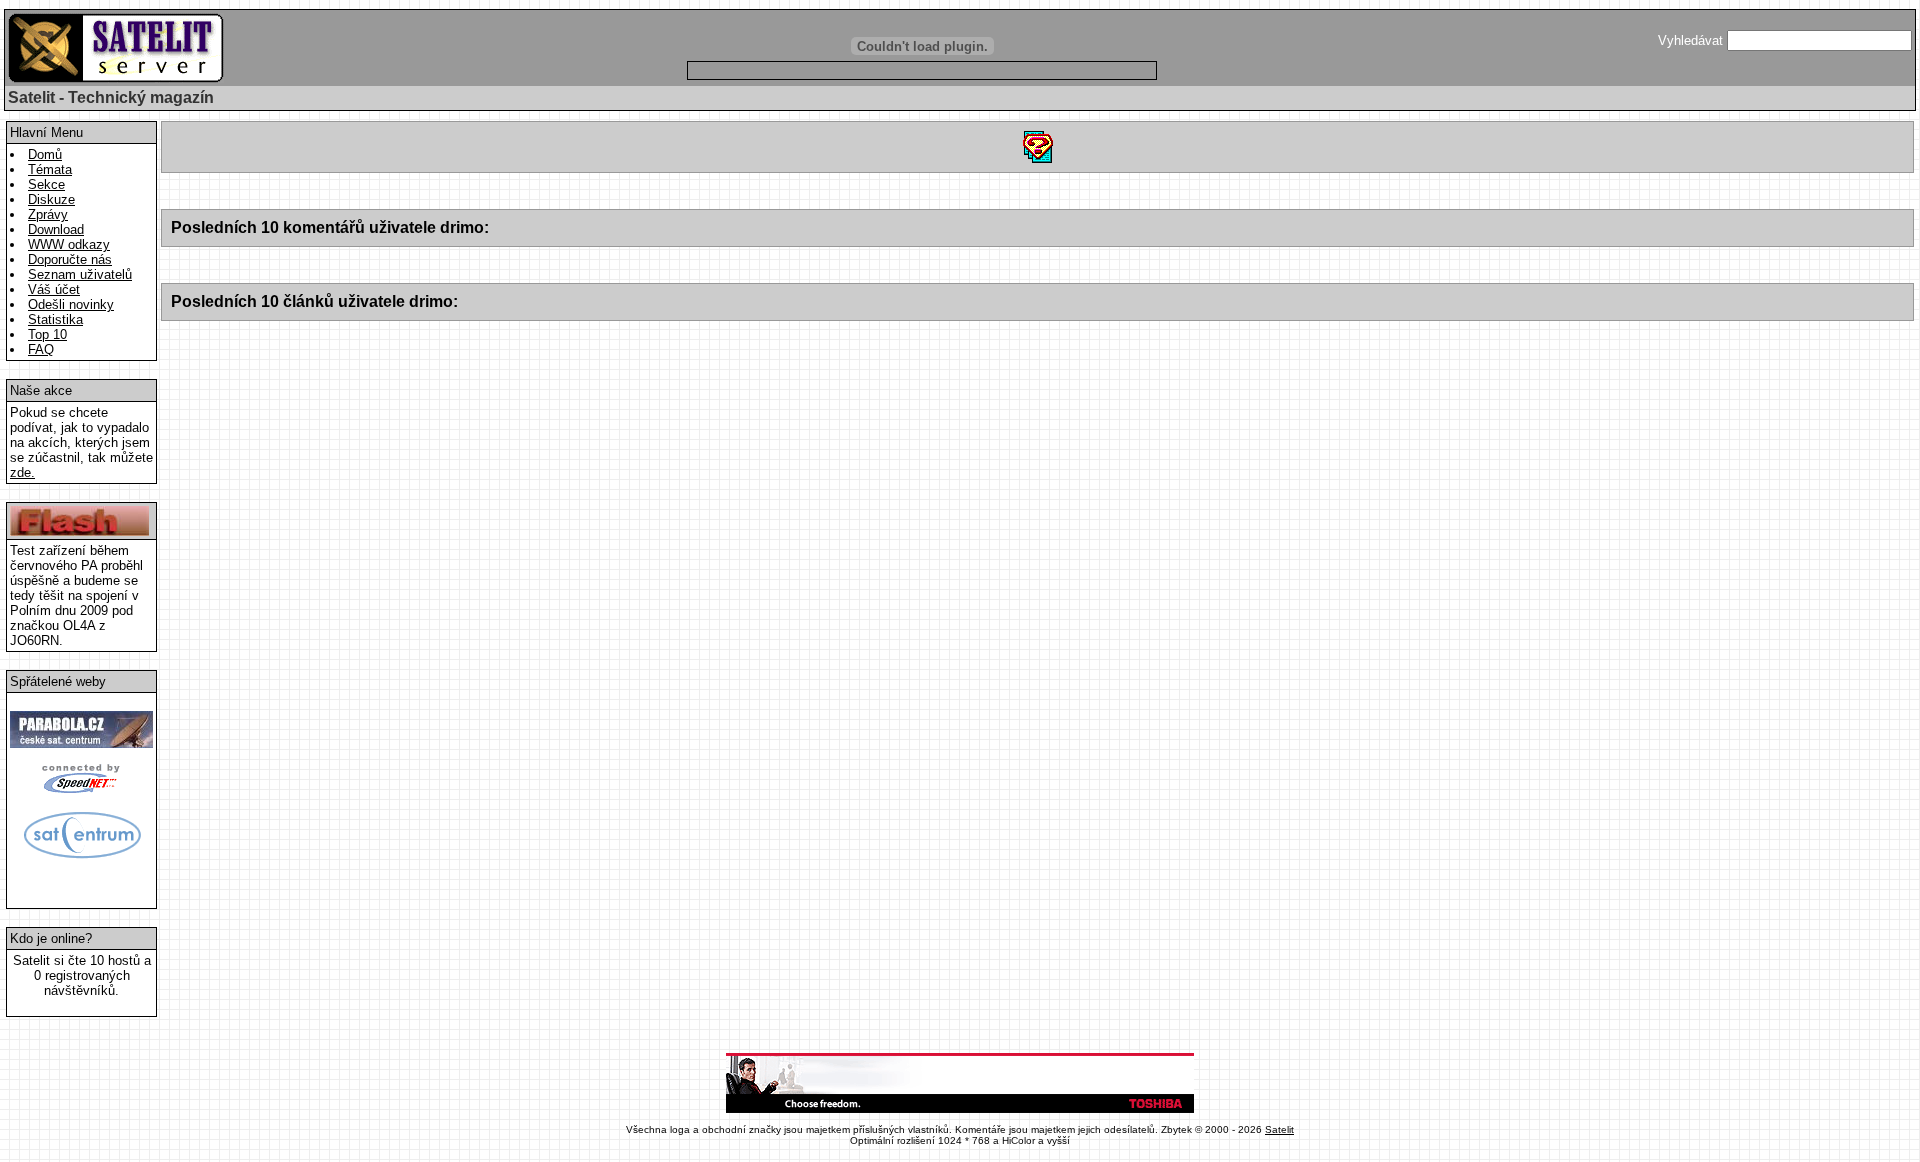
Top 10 (47, 334)
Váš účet (54, 289)
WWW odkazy (69, 244)
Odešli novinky (71, 304)
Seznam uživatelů (80, 274)
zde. (22, 472)
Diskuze (51, 199)
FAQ (41, 349)
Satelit (1279, 1129)
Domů (45, 154)
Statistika (55, 319)
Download (56, 229)
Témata (50, 169)
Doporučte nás (70, 259)
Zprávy (48, 214)
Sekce (46, 184)
